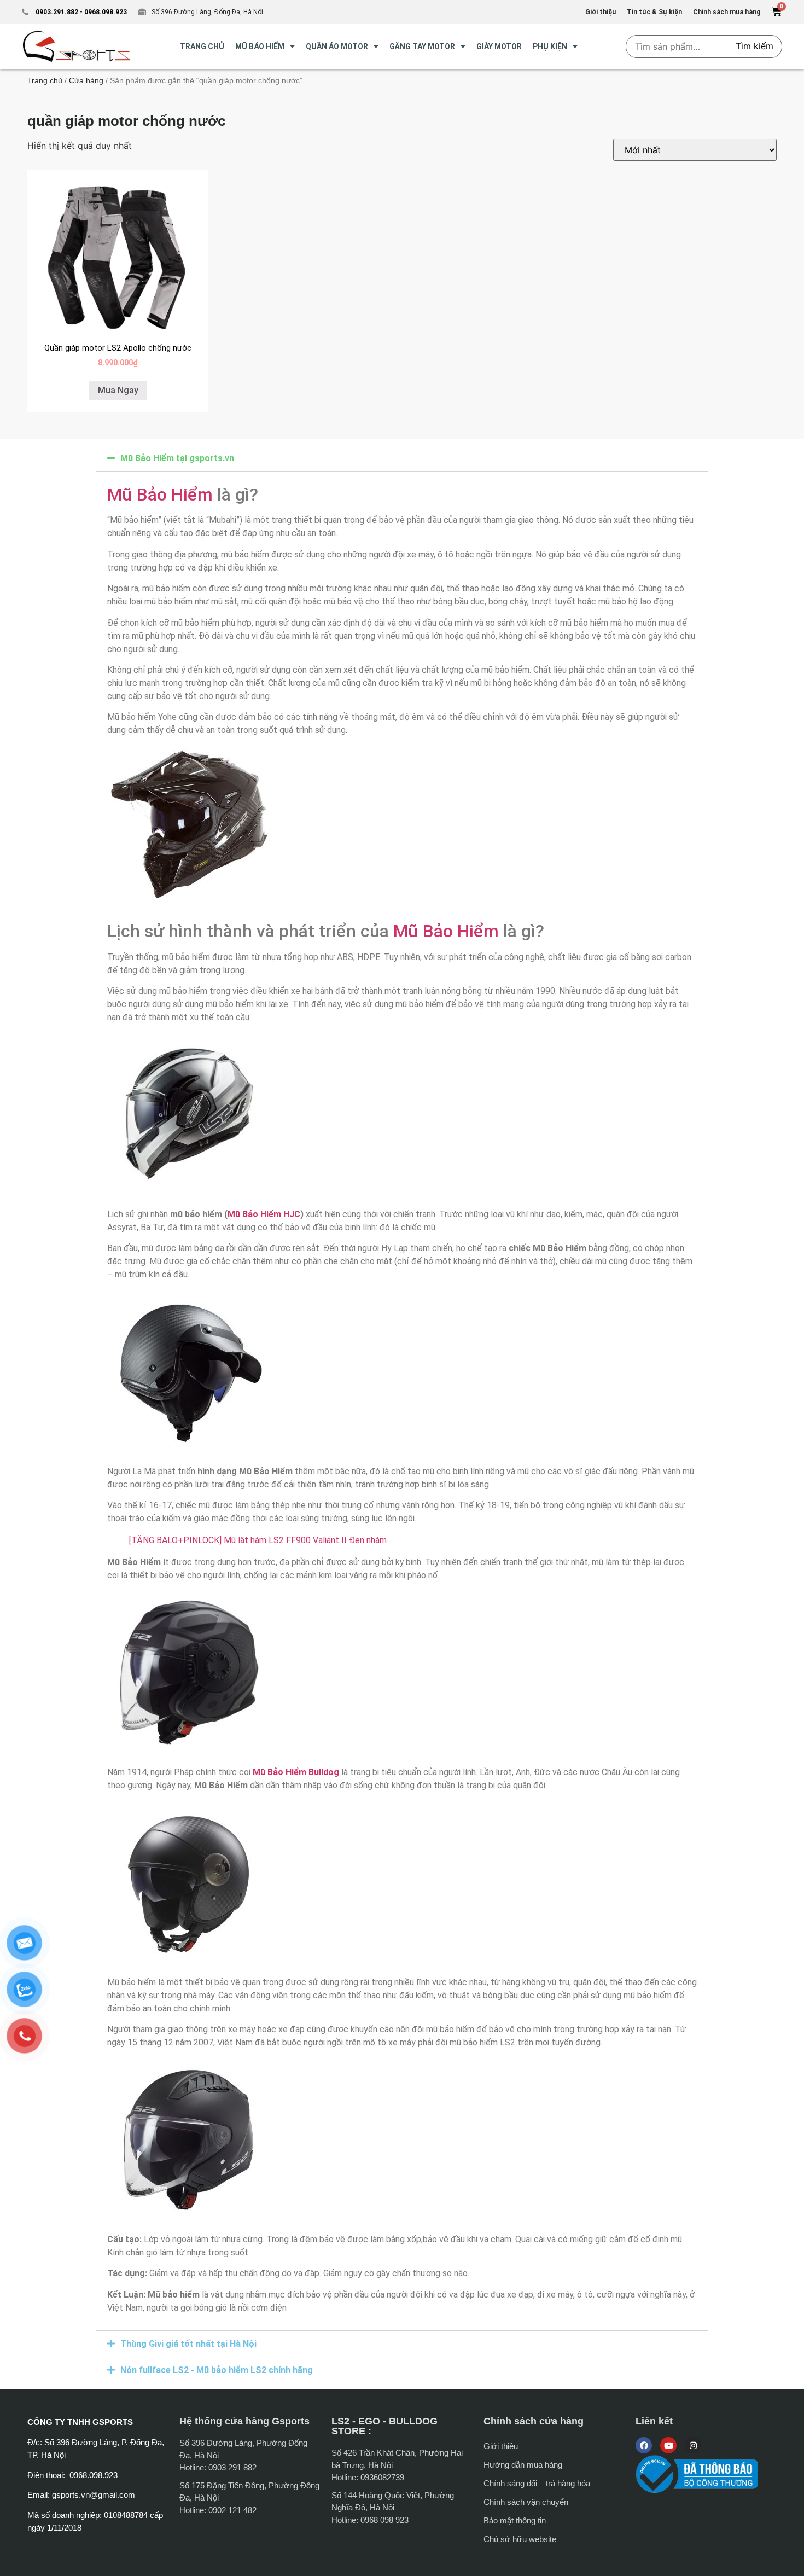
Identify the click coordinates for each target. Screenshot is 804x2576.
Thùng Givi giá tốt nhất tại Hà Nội (188, 2344)
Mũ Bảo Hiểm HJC (264, 1214)
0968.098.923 (105, 12)
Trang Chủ (202, 46)
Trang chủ (45, 80)
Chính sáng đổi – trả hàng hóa (537, 2483)
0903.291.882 (57, 12)
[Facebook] (644, 2445)
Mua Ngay (118, 390)
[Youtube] (668, 2445)
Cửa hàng (86, 80)
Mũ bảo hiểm (260, 46)
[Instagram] (693, 2445)
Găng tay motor (422, 46)
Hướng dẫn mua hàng (523, 2465)
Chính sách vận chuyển (526, 2502)
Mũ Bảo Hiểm (160, 495)
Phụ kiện (550, 46)
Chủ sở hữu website (520, 2539)
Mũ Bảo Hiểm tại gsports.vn (177, 458)
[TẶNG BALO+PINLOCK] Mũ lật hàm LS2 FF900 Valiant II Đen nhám (258, 1540)
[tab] (402, 458)
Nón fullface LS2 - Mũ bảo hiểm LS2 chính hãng (217, 2370)
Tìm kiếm (755, 46)
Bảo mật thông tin (515, 2520)
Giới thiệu (501, 2446)
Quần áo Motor (337, 46)
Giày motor (499, 46)
